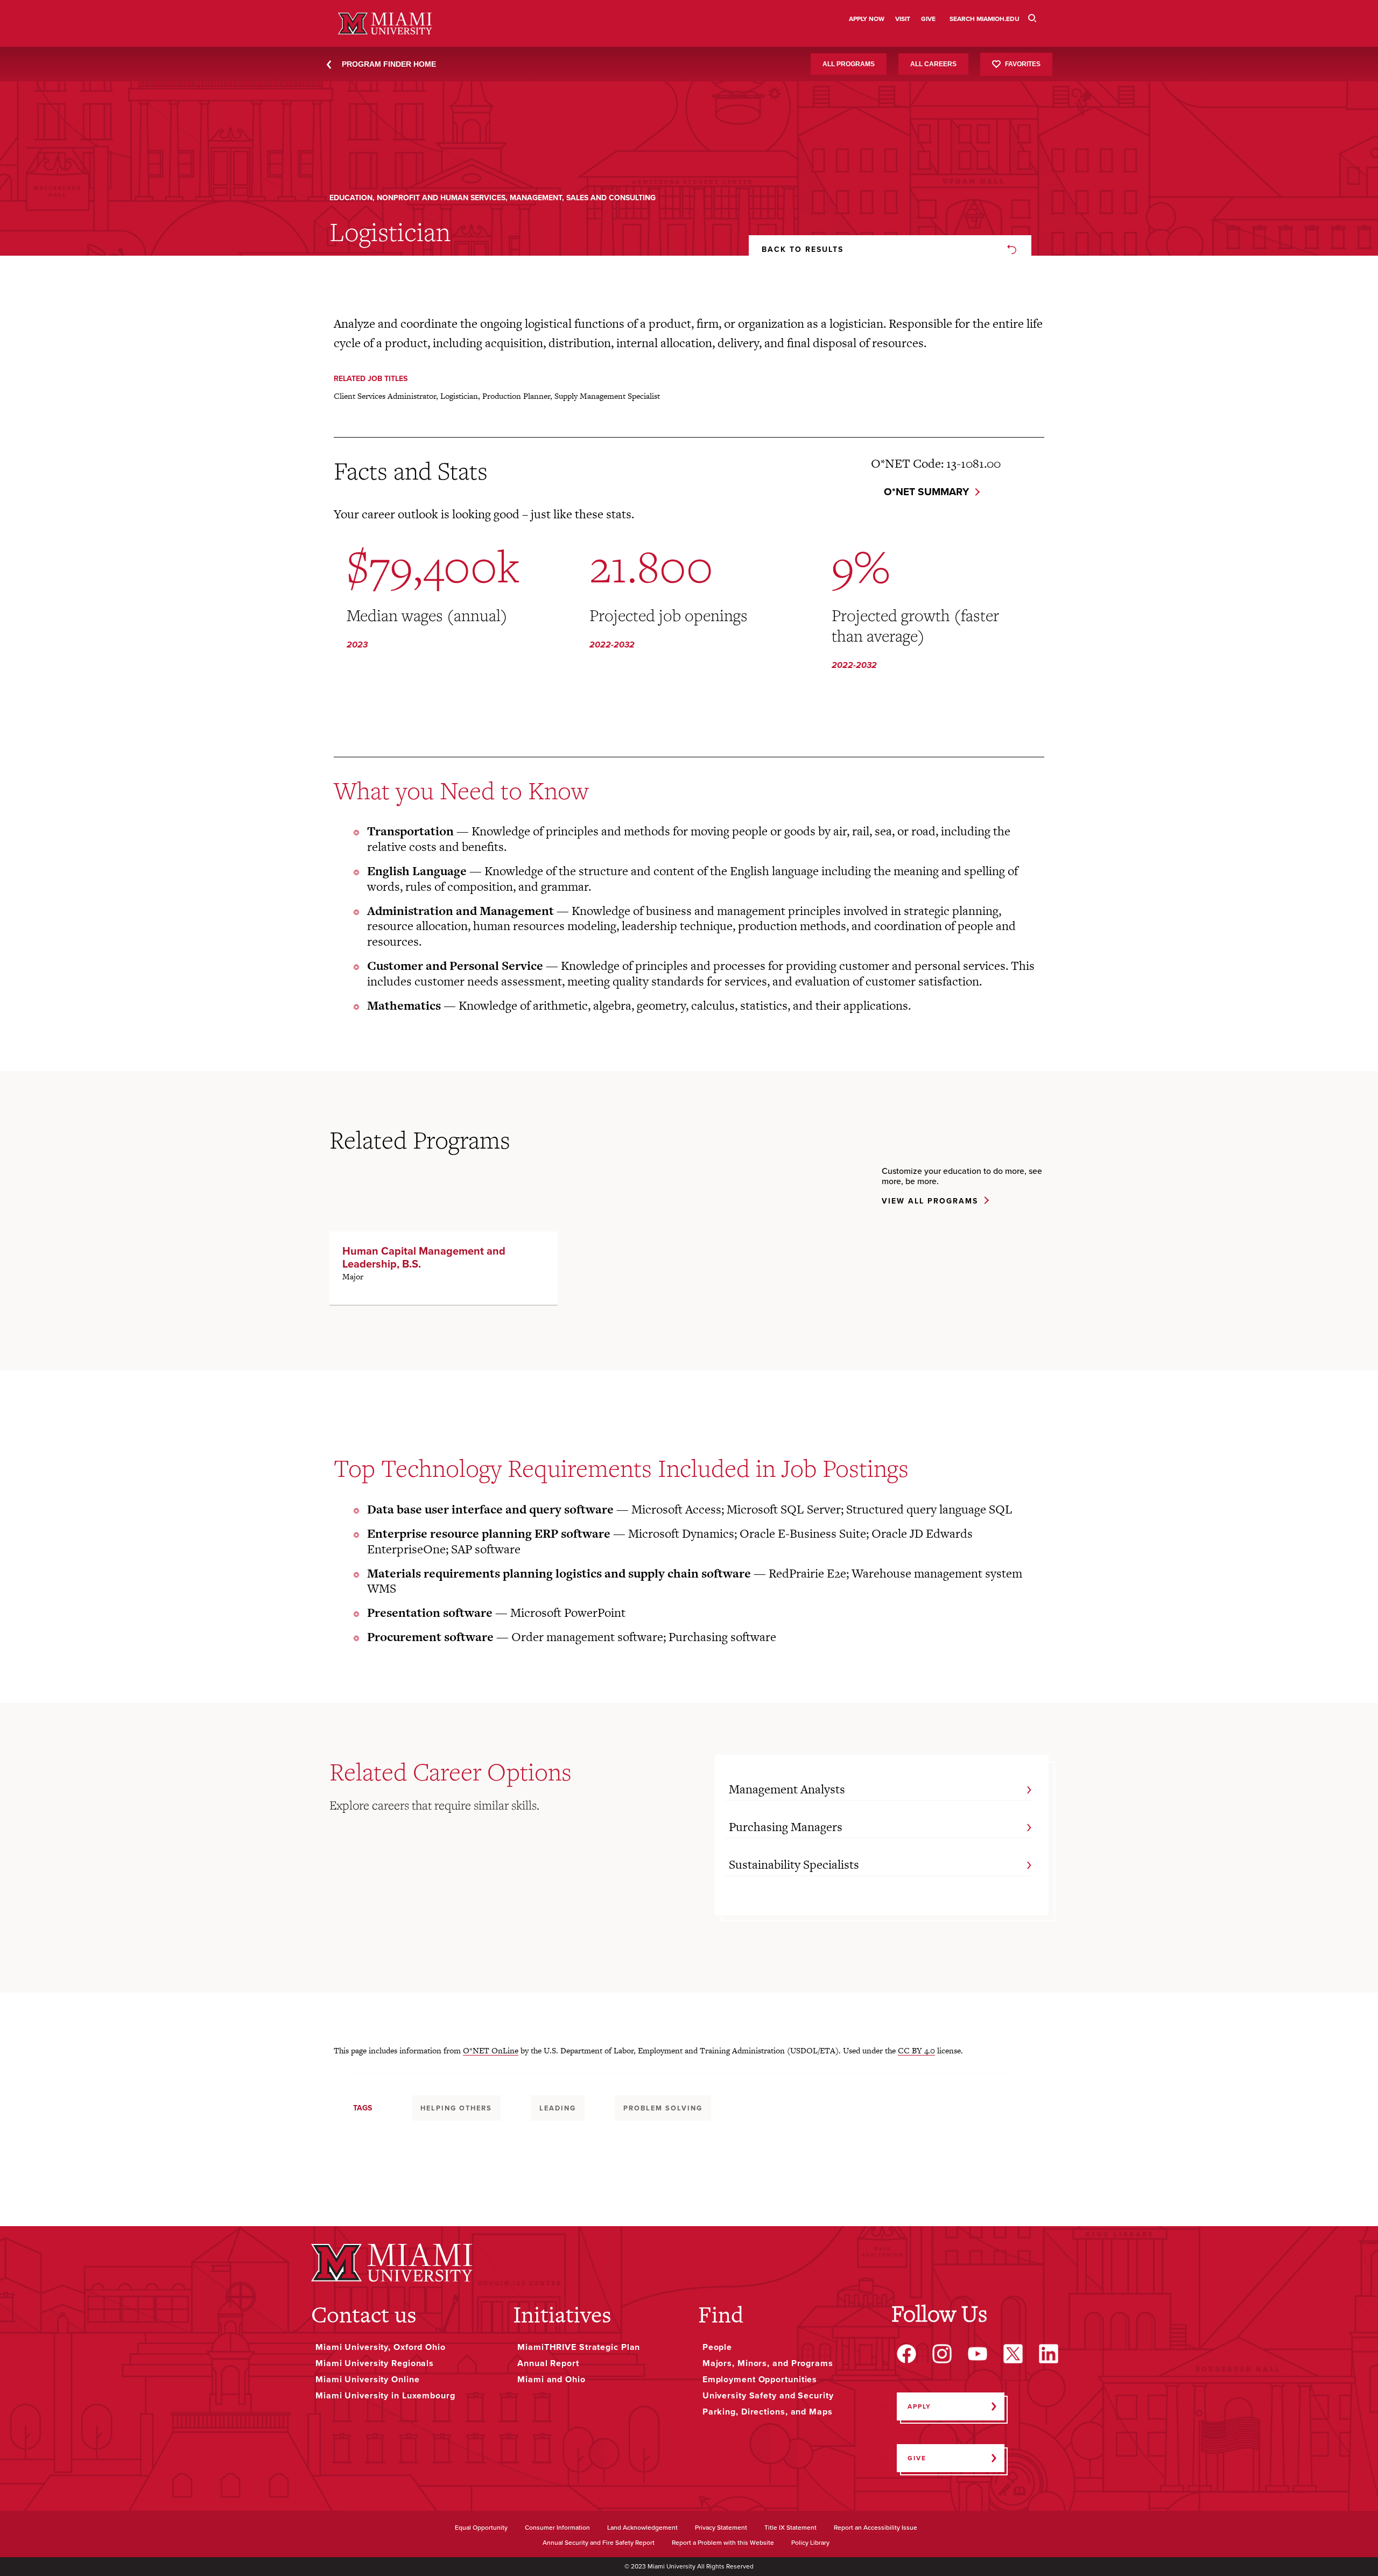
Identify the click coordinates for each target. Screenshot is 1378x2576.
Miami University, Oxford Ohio (381, 2347)
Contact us (364, 2314)
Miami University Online (367, 2380)
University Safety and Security (768, 2396)
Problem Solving (663, 2108)
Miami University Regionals (375, 2363)
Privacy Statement (721, 2528)
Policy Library (810, 2543)
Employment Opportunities (760, 2380)
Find (721, 2314)
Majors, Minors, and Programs (768, 2363)
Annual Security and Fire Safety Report (599, 2543)
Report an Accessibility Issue (876, 2528)
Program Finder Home (389, 64)
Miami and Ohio (551, 2380)
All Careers (933, 64)
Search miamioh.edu (985, 19)
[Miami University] (392, 2262)
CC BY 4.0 (916, 2050)
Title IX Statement (790, 2528)
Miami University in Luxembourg (385, 2396)
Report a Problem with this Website (723, 2543)
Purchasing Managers (786, 1827)
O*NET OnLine (491, 2050)
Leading (558, 2108)
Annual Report (548, 2363)
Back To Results (803, 249)
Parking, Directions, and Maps (768, 2412)
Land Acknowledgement (642, 2528)
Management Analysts (787, 1789)
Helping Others (456, 2108)
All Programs (849, 64)
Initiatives (562, 2314)
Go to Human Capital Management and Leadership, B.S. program (444, 1268)
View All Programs (930, 1202)
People (717, 2347)
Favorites (1023, 64)
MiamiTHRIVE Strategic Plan (579, 2347)
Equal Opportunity (481, 2528)
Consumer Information (557, 2528)
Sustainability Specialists (794, 1864)
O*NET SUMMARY (926, 492)
